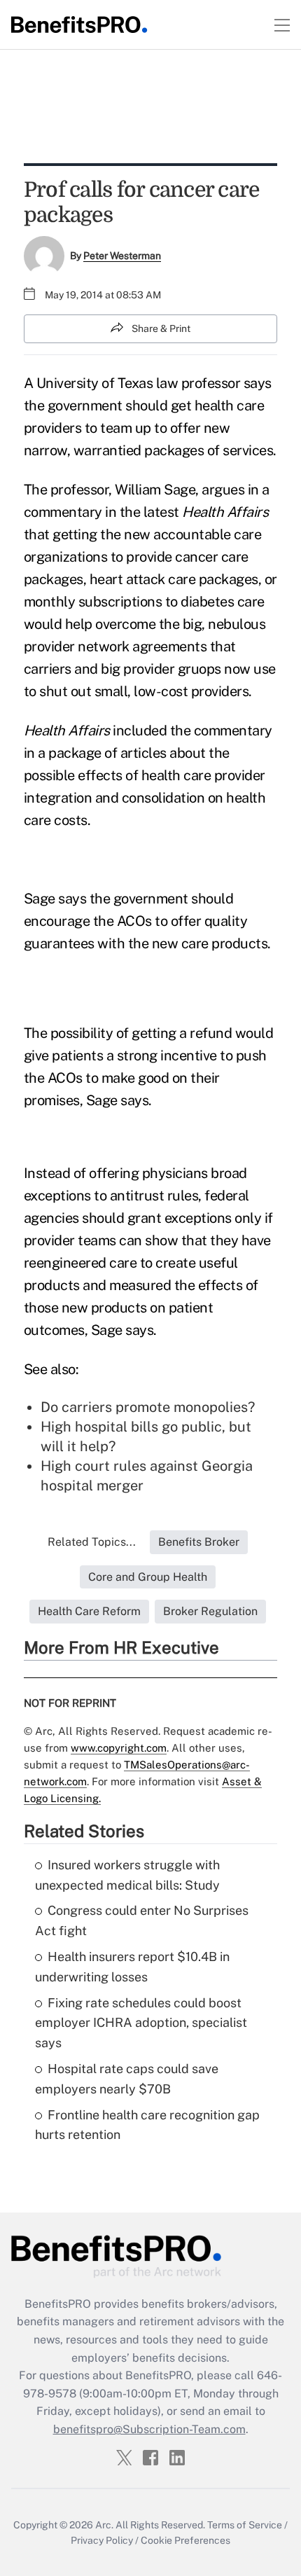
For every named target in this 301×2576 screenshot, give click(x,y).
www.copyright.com (119, 1748)
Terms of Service (245, 2525)
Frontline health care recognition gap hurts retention (147, 2125)
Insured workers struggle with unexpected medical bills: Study (127, 1875)
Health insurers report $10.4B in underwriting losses (132, 1967)
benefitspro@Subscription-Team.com (149, 2429)
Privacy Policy (102, 2540)
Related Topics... (92, 1542)
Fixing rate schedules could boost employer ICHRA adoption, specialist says (141, 2023)
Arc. (104, 2525)
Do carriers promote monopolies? (148, 1407)
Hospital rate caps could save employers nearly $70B (127, 2079)
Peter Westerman (122, 256)
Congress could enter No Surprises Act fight (142, 1920)
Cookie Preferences (185, 2540)
